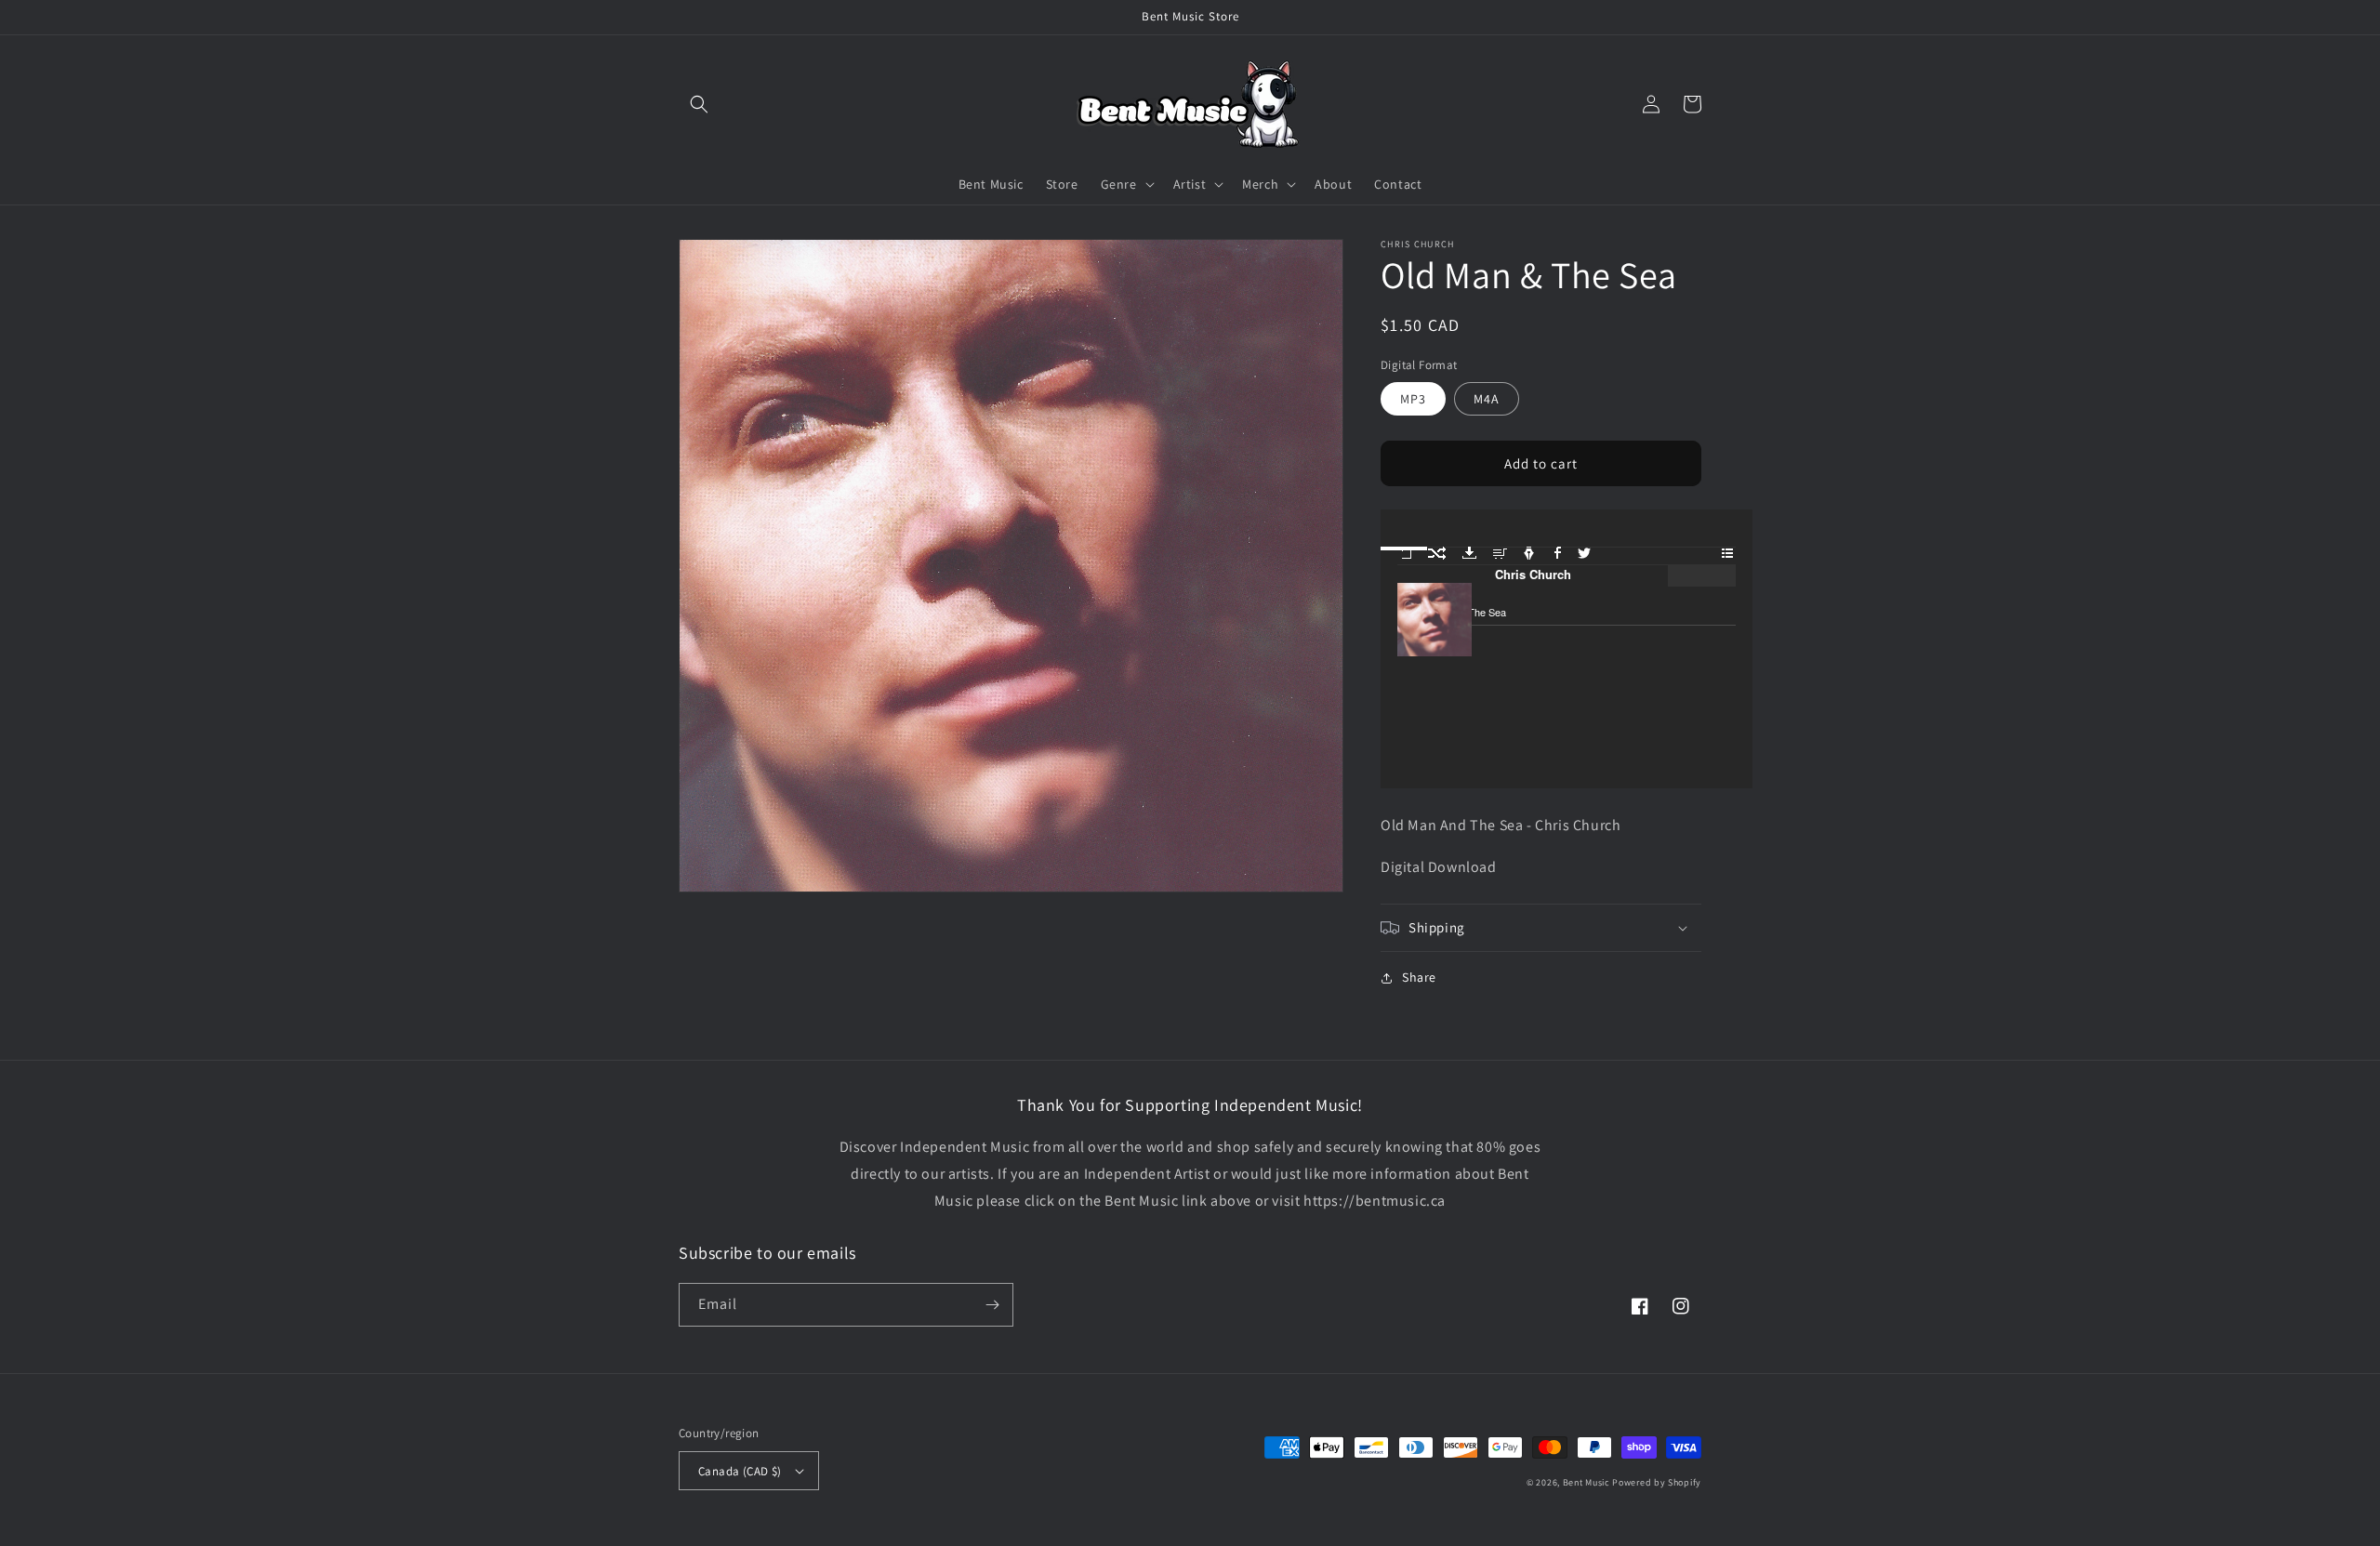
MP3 (1413, 399)
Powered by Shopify (1657, 1482)
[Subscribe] (992, 1305)
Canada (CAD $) (740, 1471)
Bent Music (1587, 1482)
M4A (1487, 399)
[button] (699, 104)
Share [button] (1419, 977)
